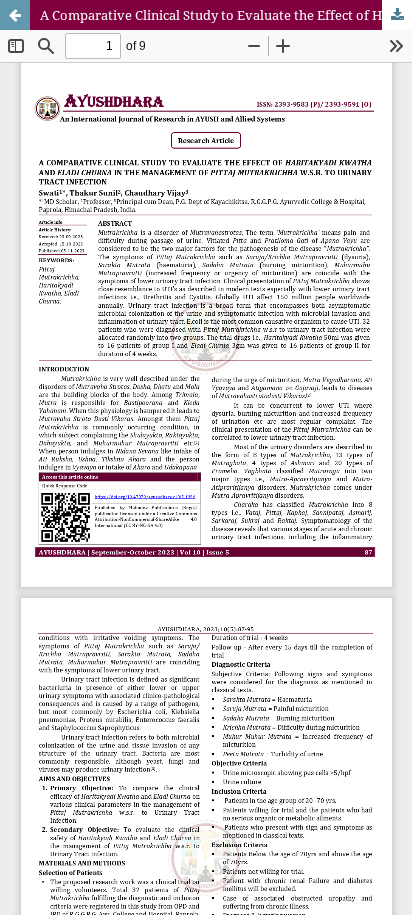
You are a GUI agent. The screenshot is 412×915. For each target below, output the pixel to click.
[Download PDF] (397, 15)
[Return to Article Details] (15, 15)
